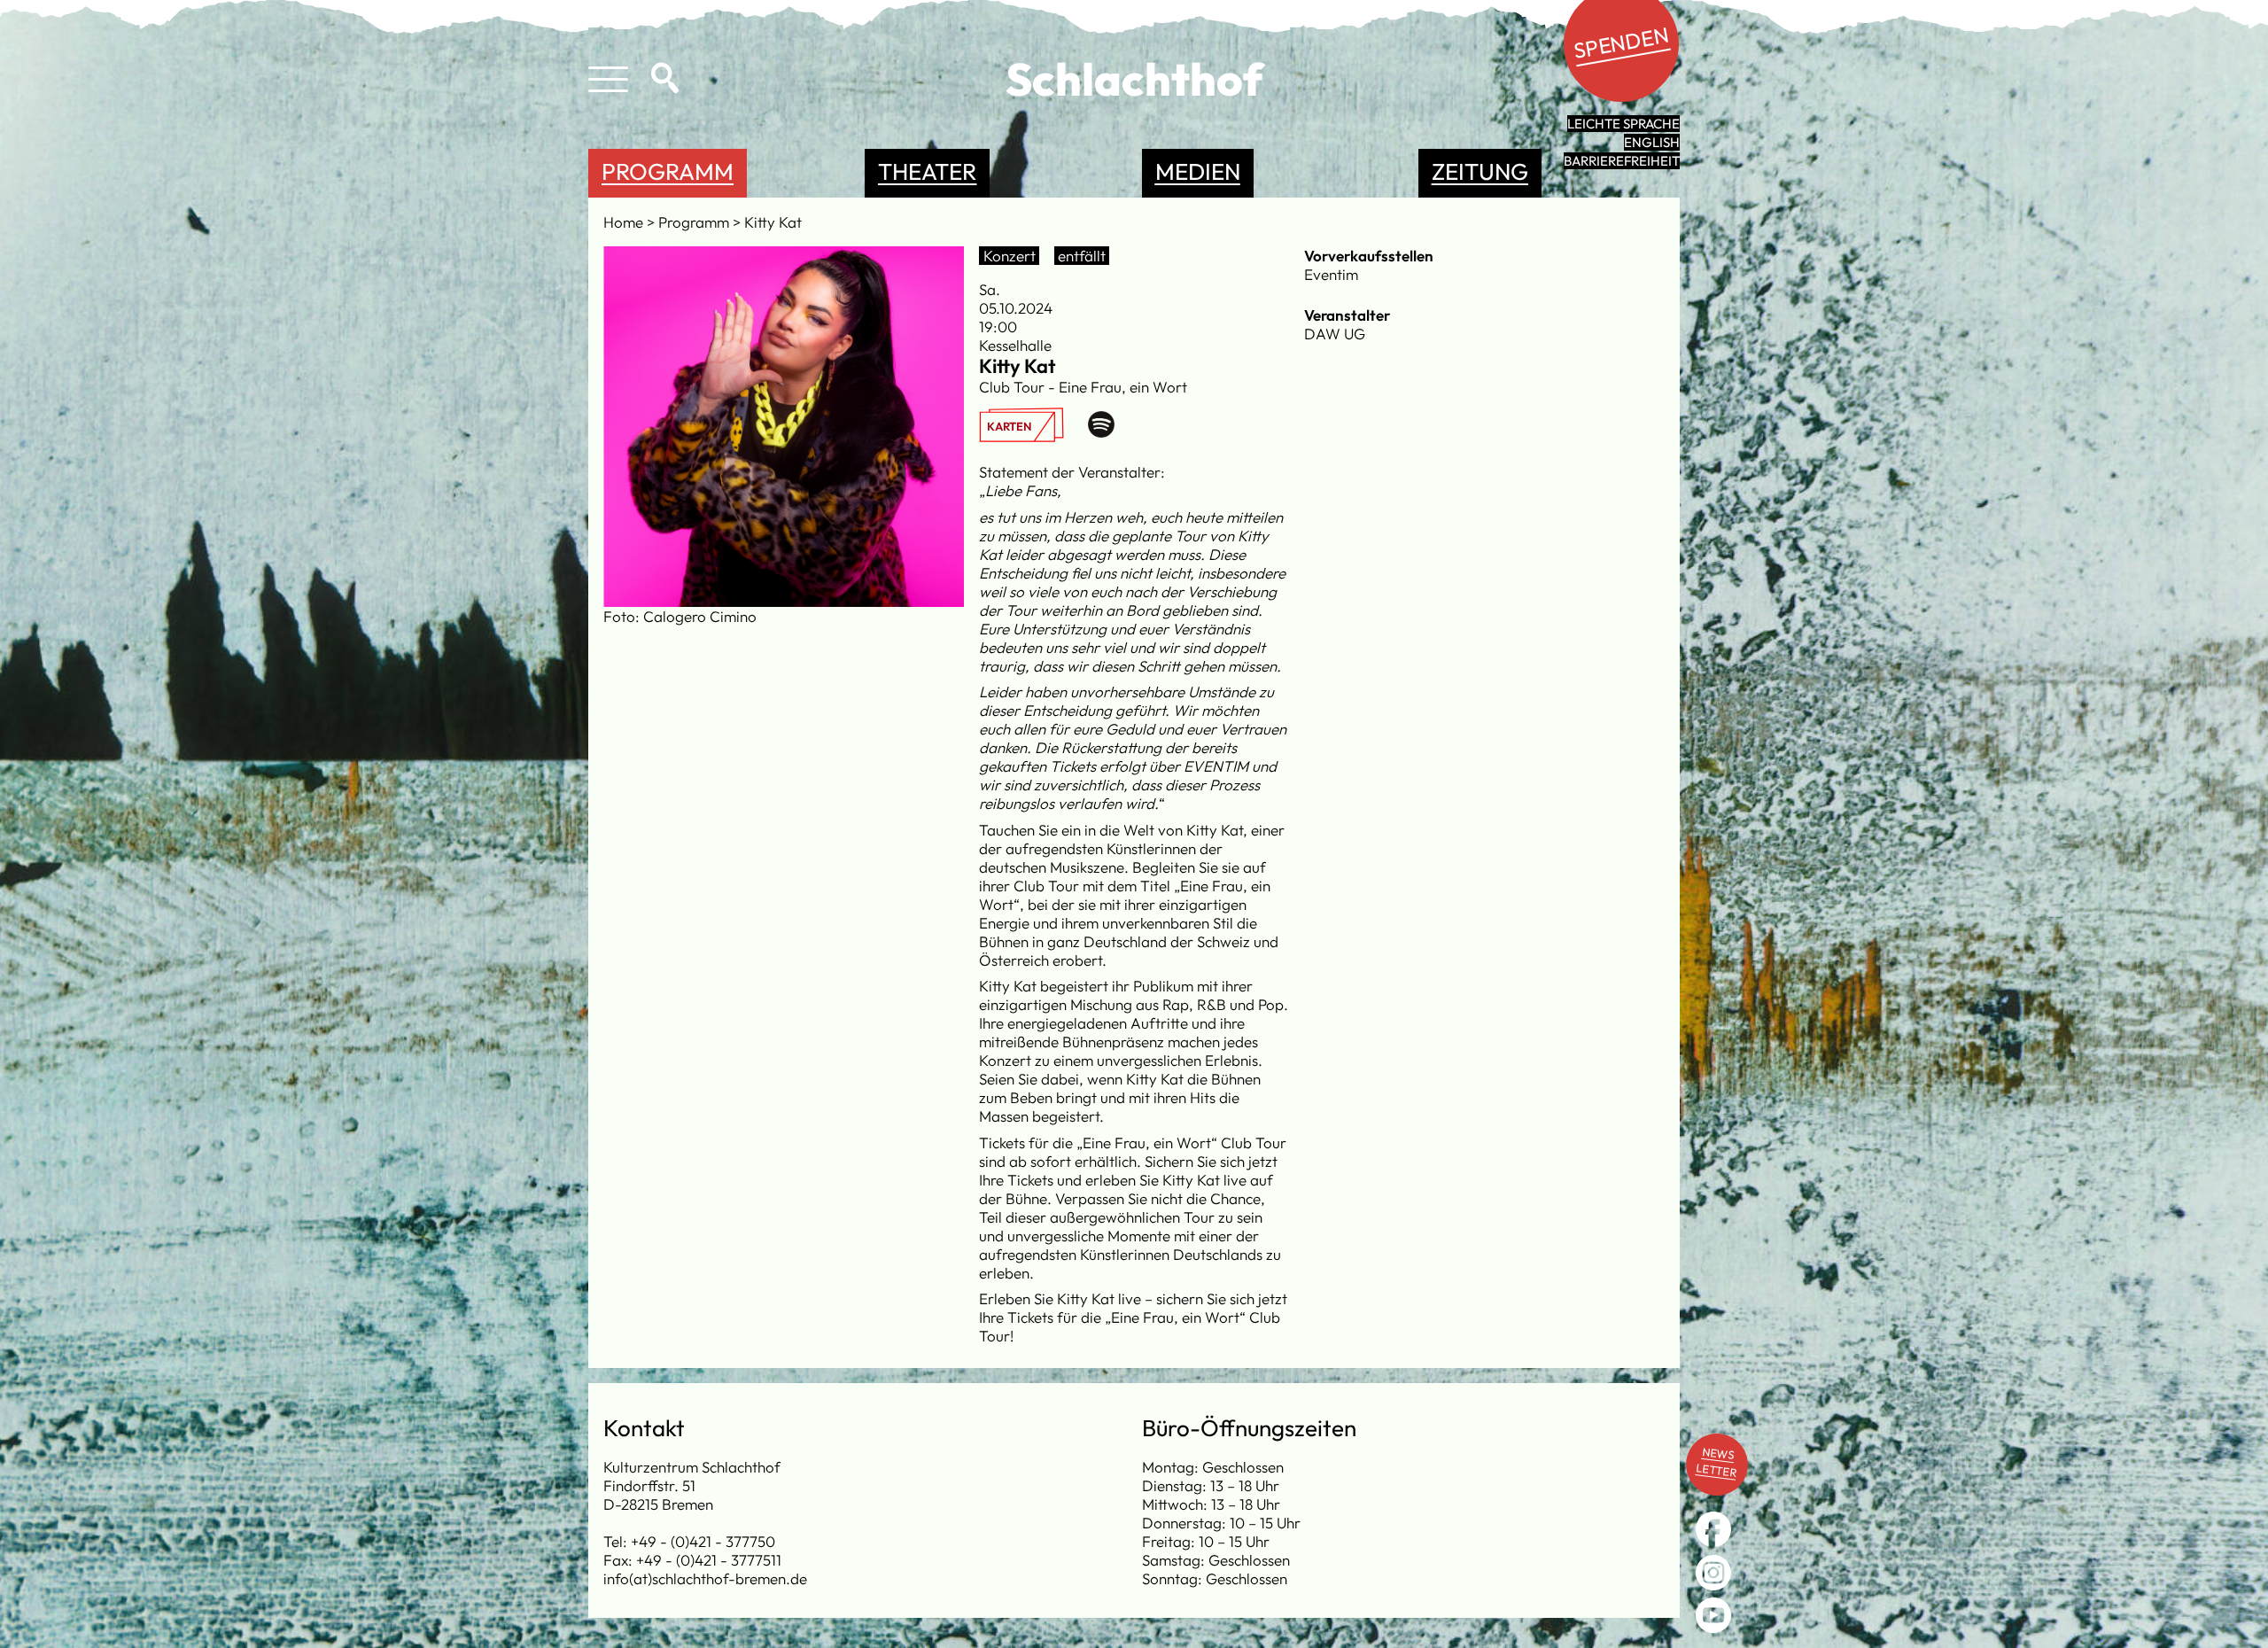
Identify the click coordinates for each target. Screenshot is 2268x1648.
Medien (1198, 171)
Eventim (1331, 274)
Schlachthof (1134, 79)
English (1652, 142)
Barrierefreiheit (1622, 161)
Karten (1009, 426)
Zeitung (1480, 171)
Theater (927, 171)
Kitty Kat (773, 222)
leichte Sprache (1623, 124)
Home (625, 222)
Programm (668, 171)
